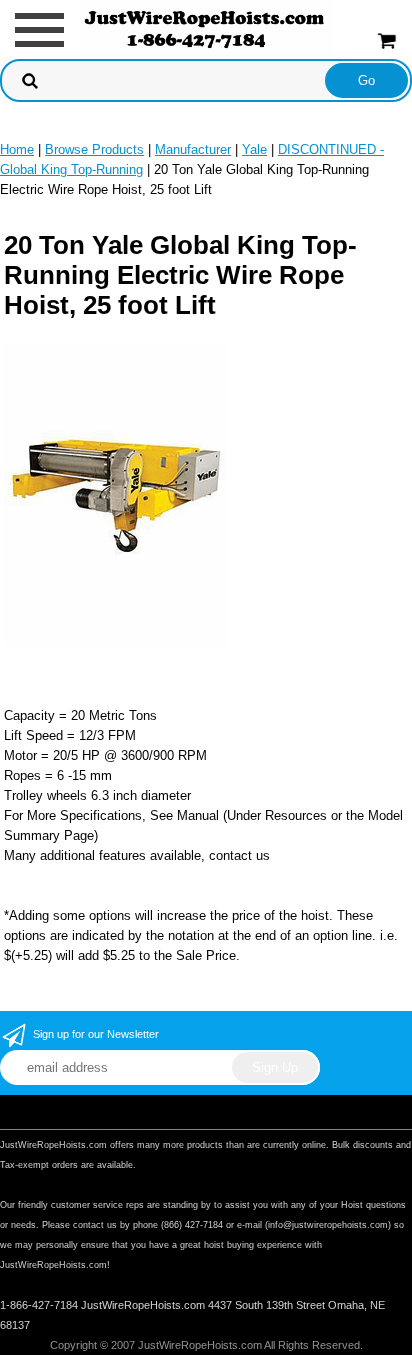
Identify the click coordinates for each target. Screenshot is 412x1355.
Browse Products (94, 149)
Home (17, 149)
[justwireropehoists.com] (206, 28)
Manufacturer (193, 149)
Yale (254, 149)
